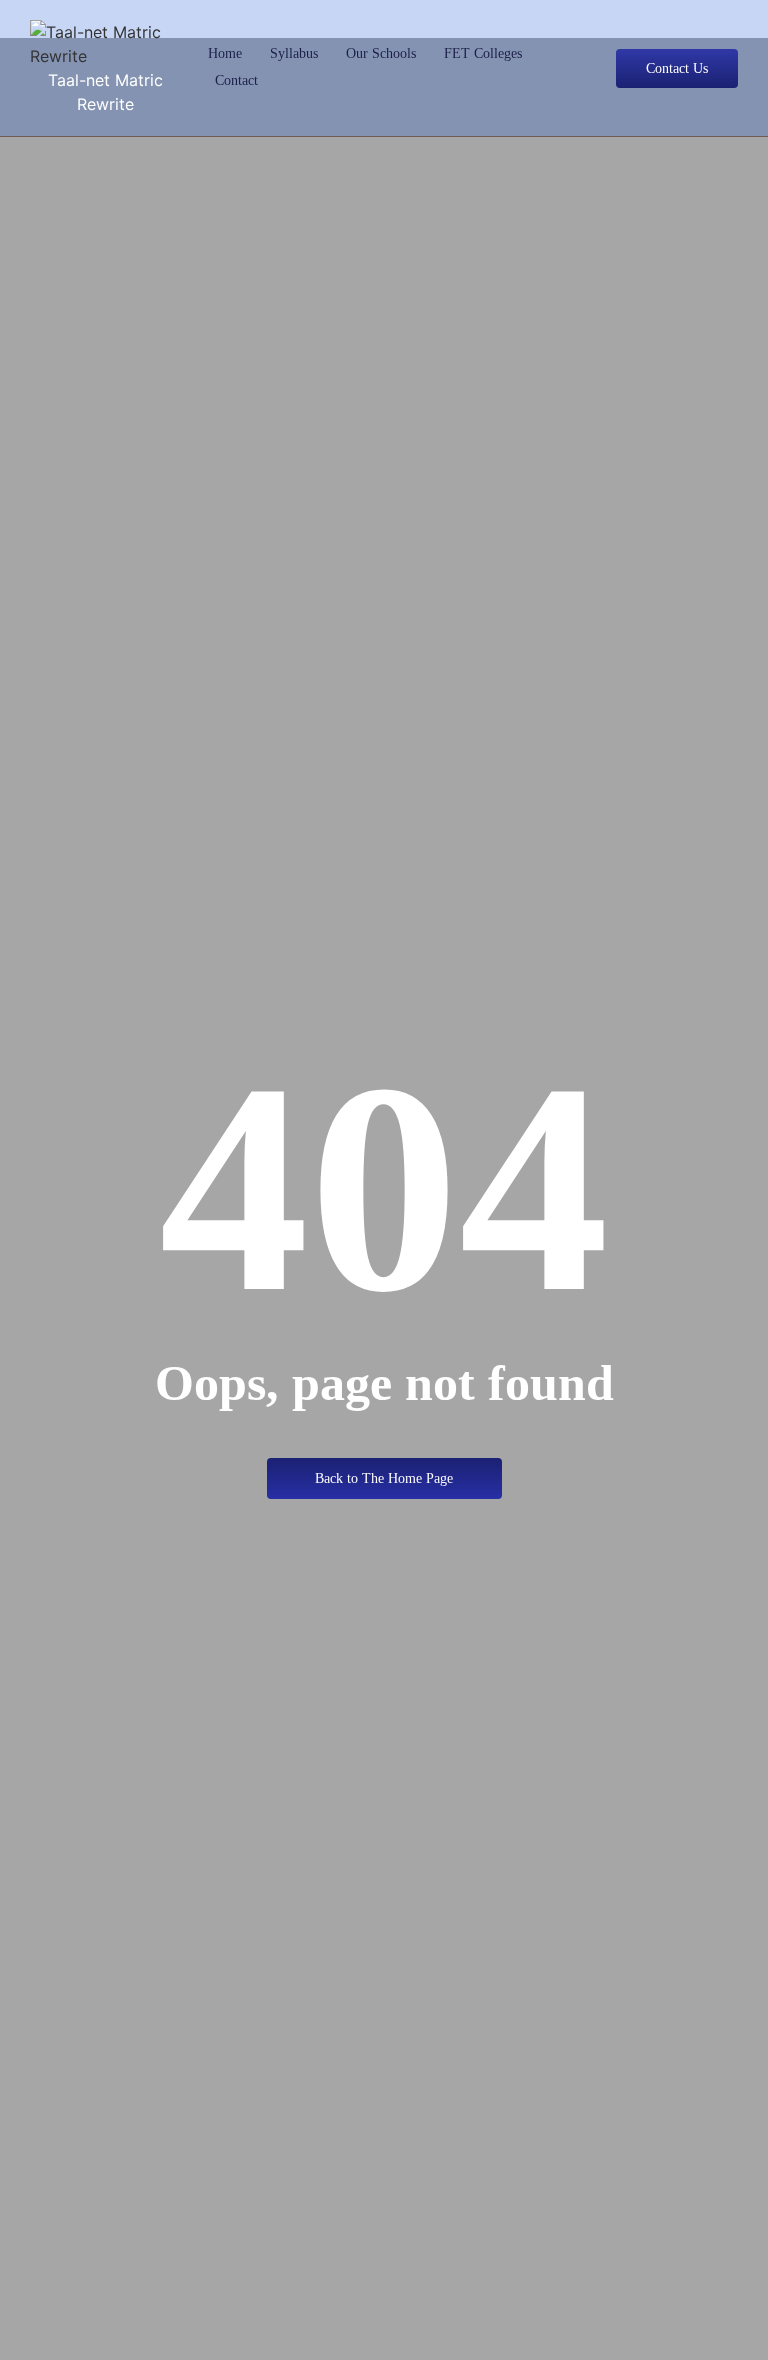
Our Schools (381, 53)
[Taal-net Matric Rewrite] (105, 44)
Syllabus (294, 53)
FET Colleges (483, 53)
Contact (236, 80)
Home (225, 53)
